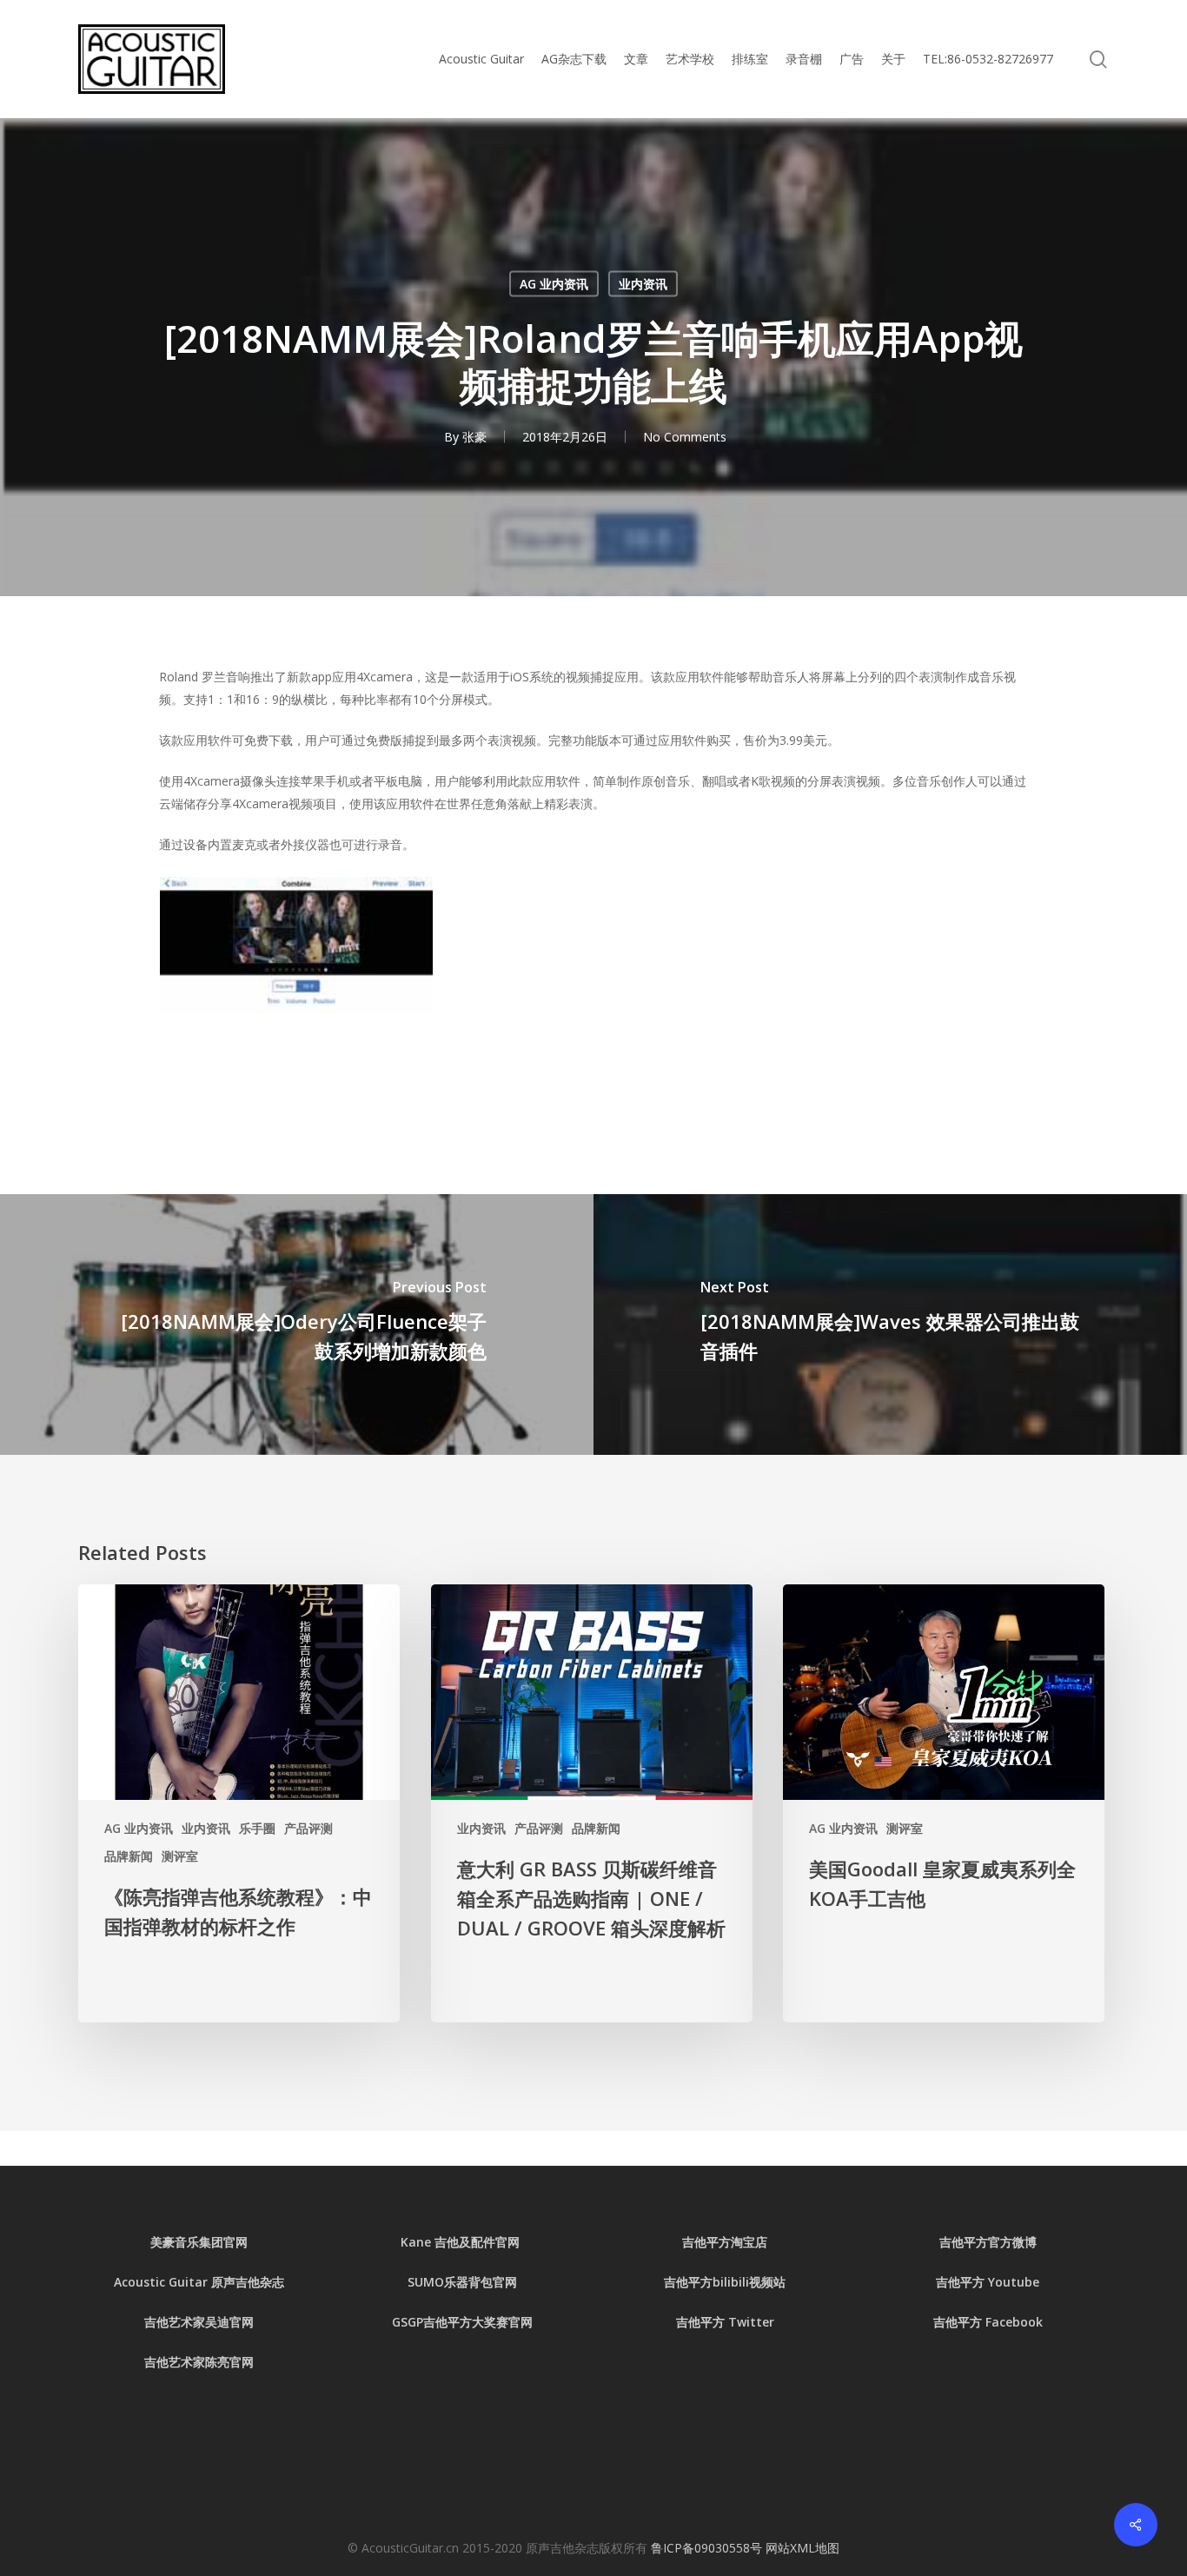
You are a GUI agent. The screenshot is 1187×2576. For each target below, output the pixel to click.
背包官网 (493, 2282)
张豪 (474, 437)
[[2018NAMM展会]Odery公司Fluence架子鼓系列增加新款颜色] (297, 1325)
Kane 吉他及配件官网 (462, 2242)
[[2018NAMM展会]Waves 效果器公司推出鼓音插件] (890, 1325)
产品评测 (308, 1828)
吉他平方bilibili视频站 (725, 2282)
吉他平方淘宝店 (725, 2242)
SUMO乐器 (438, 2282)
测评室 (180, 1856)
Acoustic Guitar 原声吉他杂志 (199, 2282)
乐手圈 (257, 1828)
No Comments (685, 437)
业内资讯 (643, 284)
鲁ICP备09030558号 (708, 2548)
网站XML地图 (802, 2548)
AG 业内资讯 (554, 284)
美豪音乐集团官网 (199, 2242)
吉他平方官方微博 (988, 2242)
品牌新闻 (129, 1856)
